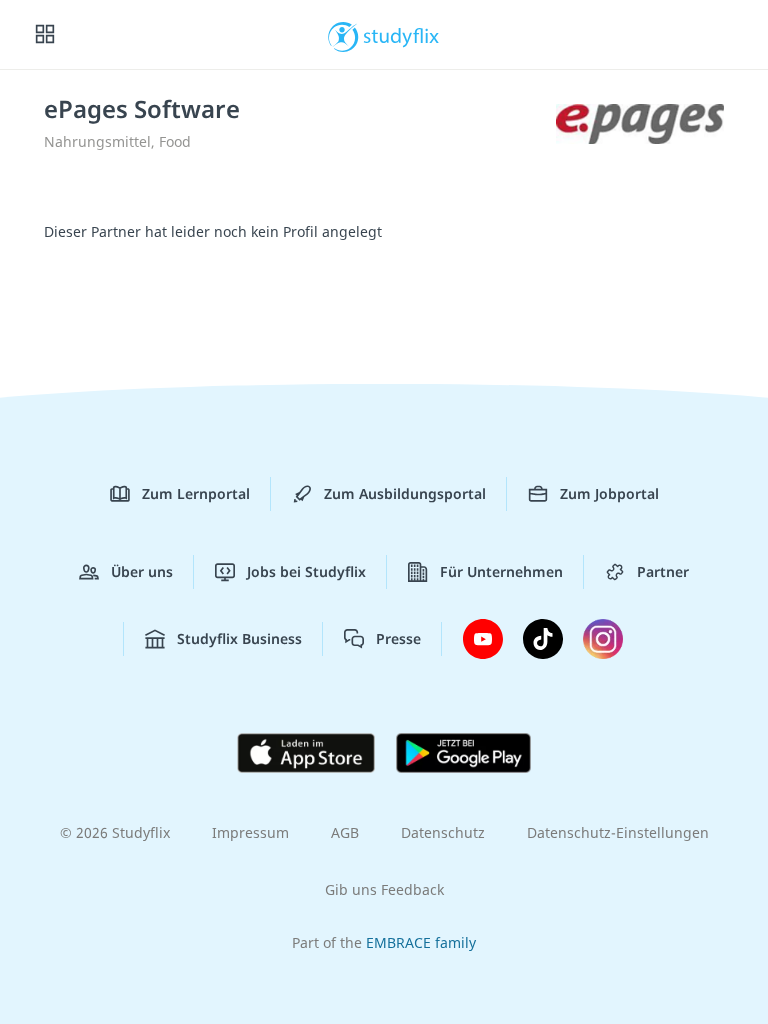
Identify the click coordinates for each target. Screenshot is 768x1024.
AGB (345, 832)
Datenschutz (443, 832)
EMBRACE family (421, 942)
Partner (663, 571)
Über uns (142, 571)
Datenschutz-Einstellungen (618, 832)
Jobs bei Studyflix (306, 571)
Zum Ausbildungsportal (405, 493)
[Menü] (45, 35)
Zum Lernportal (196, 493)
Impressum (250, 832)
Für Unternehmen (501, 571)
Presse (398, 638)
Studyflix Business (239, 638)
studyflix (401, 35)
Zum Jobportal (609, 493)
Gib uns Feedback (384, 889)
